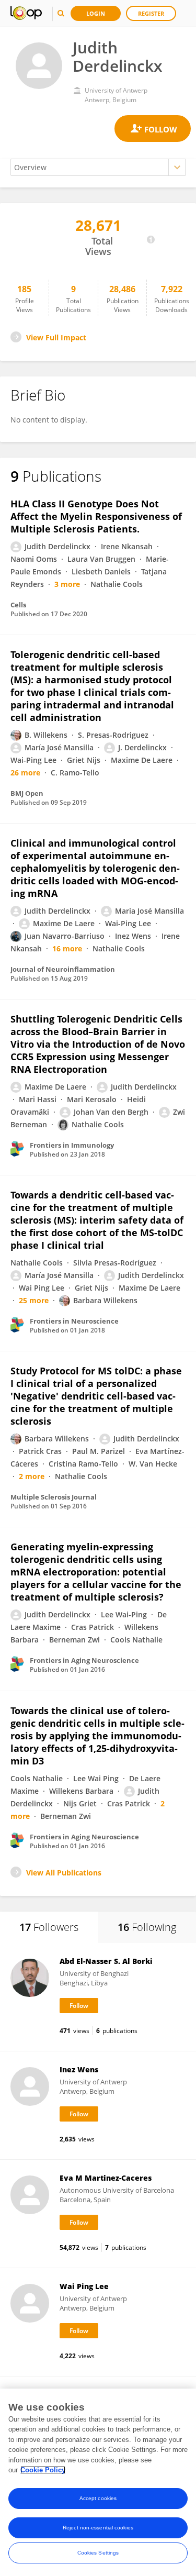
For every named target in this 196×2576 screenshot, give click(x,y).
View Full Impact (56, 337)
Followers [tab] (49, 1927)
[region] (98, 2482)
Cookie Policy (43, 2470)
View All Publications (64, 1873)
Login (96, 13)
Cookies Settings (98, 2553)
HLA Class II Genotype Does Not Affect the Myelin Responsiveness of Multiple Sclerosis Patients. (96, 516)
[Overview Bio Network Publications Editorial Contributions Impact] (98, 167)
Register (151, 13)
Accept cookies (98, 2498)
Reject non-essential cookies (98, 2528)
